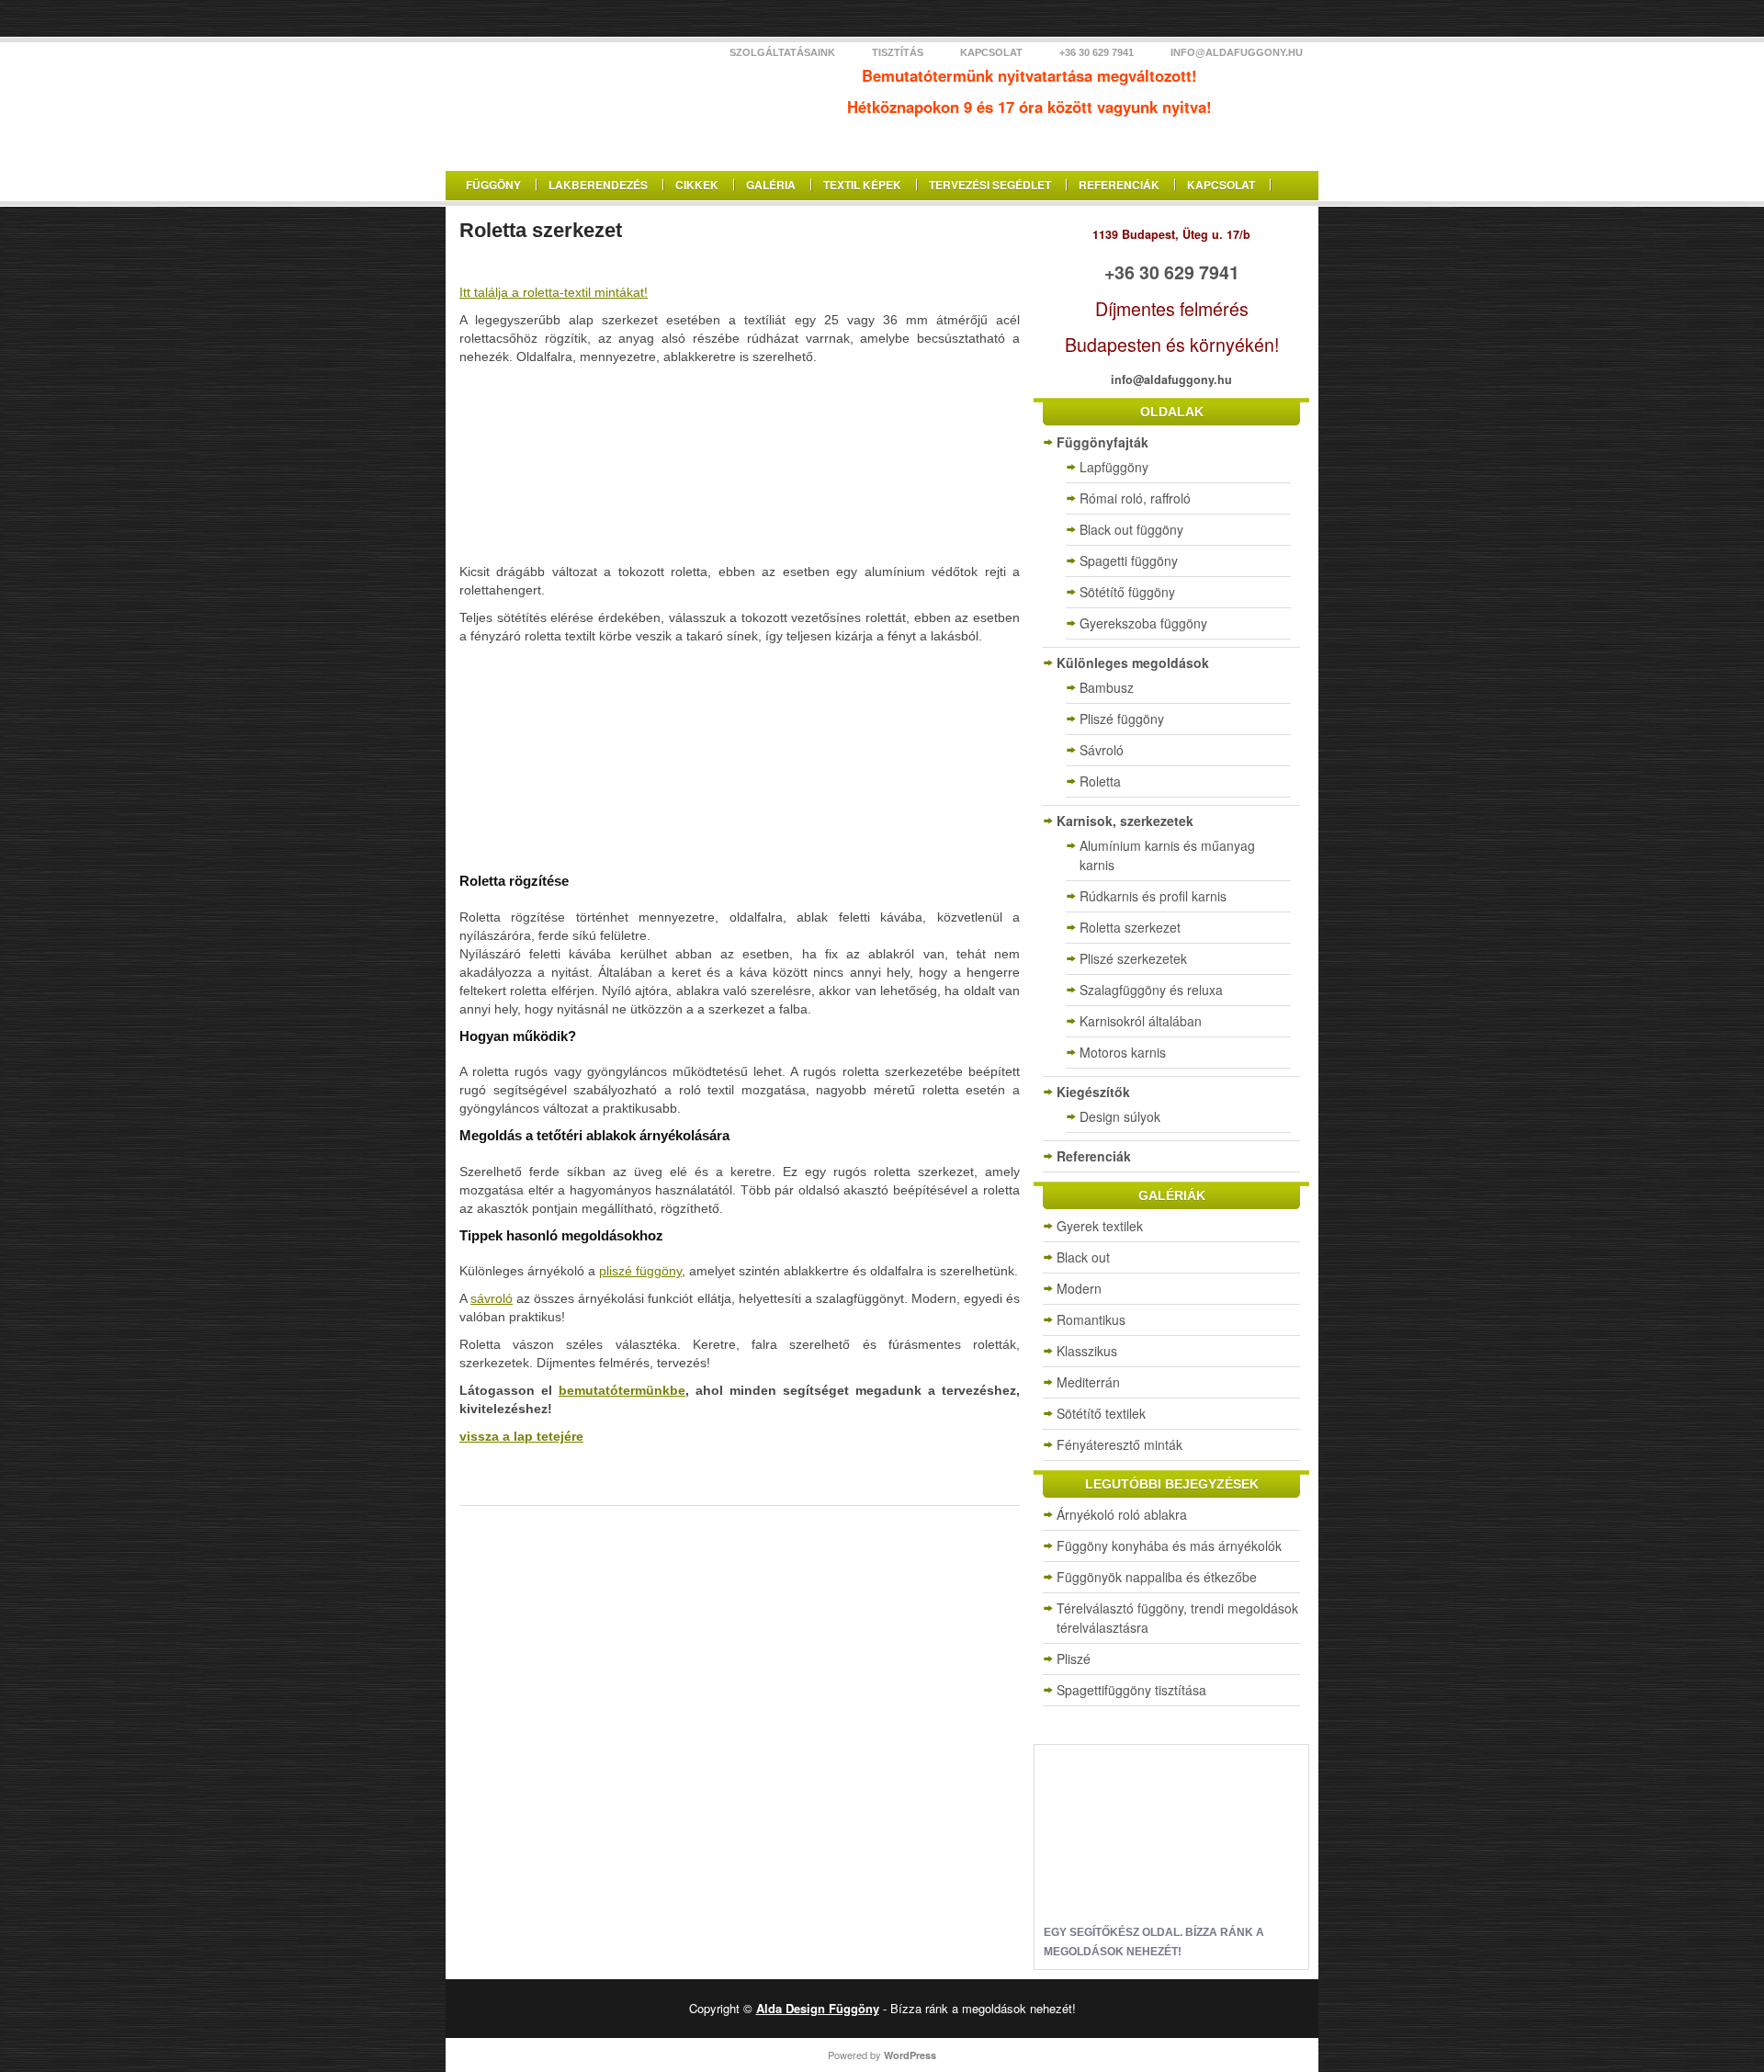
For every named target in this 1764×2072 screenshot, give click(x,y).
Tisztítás (898, 52)
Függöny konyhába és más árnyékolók (1169, 1546)
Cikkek (697, 185)
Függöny (493, 185)
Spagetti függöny (1129, 560)
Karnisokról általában (1141, 1021)
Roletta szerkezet (1130, 927)
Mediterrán (1088, 1382)
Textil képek (862, 185)
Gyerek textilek (1100, 1226)
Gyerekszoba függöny (1143, 623)
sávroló (492, 1298)
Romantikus (1091, 1319)
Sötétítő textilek (1101, 1413)
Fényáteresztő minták (1119, 1444)
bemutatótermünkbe (622, 1390)
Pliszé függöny (1122, 719)
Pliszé (1074, 1659)
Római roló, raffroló (1135, 498)
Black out (1083, 1257)
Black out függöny (1131, 529)
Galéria (771, 185)
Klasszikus (1087, 1351)
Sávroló (1102, 750)
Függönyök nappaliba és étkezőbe (1157, 1577)
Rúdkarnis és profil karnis (1153, 896)
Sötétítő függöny (1127, 592)
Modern (1079, 1288)
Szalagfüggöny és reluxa (1151, 990)
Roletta (1100, 781)
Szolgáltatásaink (782, 52)
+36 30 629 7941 (1097, 52)
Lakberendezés (598, 185)
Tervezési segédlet (990, 185)
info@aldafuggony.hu (1237, 52)
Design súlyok (1120, 1116)
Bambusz (1107, 687)
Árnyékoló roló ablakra (1122, 1514)
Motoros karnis (1123, 1052)
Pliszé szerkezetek (1133, 958)
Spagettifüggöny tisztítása (1131, 1690)
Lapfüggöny (1114, 467)
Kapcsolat (991, 52)
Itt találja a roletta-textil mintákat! (554, 292)
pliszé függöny (640, 1271)
